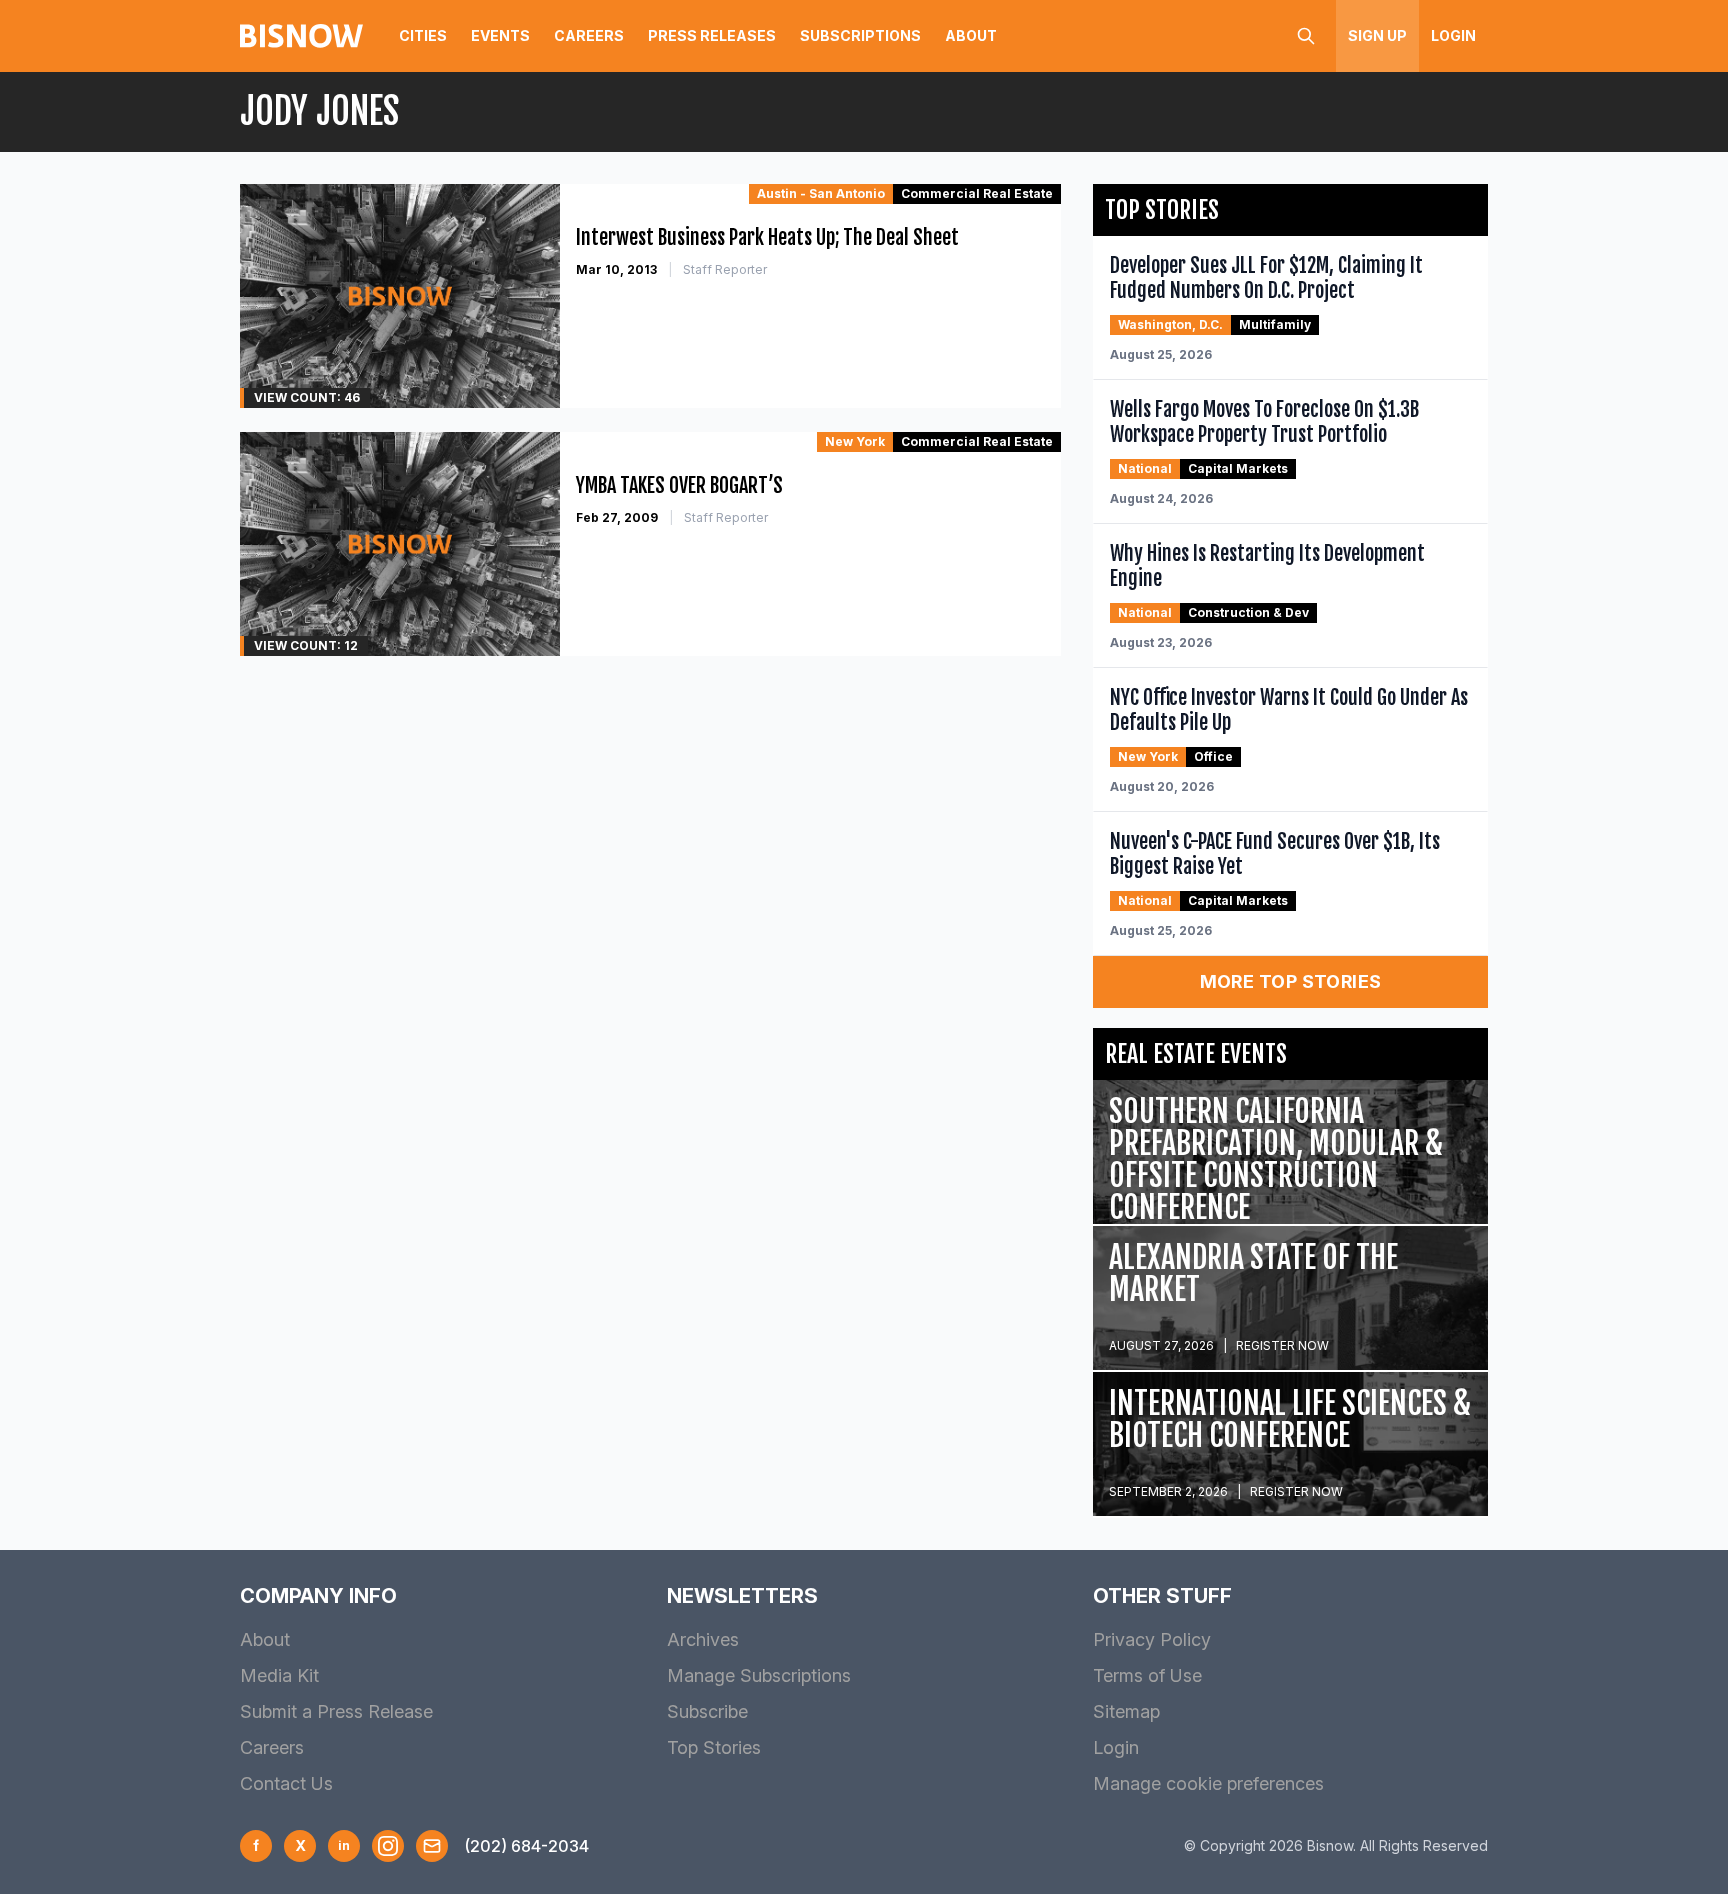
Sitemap (1126, 1711)
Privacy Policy (1152, 1639)
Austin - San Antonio (821, 193)
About (971, 35)
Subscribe (707, 1711)
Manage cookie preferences (1208, 1783)
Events (500, 35)
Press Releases (712, 35)
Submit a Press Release (336, 1711)
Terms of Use (1147, 1675)
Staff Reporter (725, 269)
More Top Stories (1291, 981)
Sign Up (1377, 35)
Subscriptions (860, 35)
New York (855, 441)
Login (1453, 35)
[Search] (1306, 36)
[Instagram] (388, 1846)
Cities (423, 35)
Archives (703, 1639)
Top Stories (714, 1747)
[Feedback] (432, 1846)
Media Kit (279, 1675)
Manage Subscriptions (759, 1675)
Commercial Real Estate (977, 193)
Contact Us (286, 1783)
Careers (589, 35)
